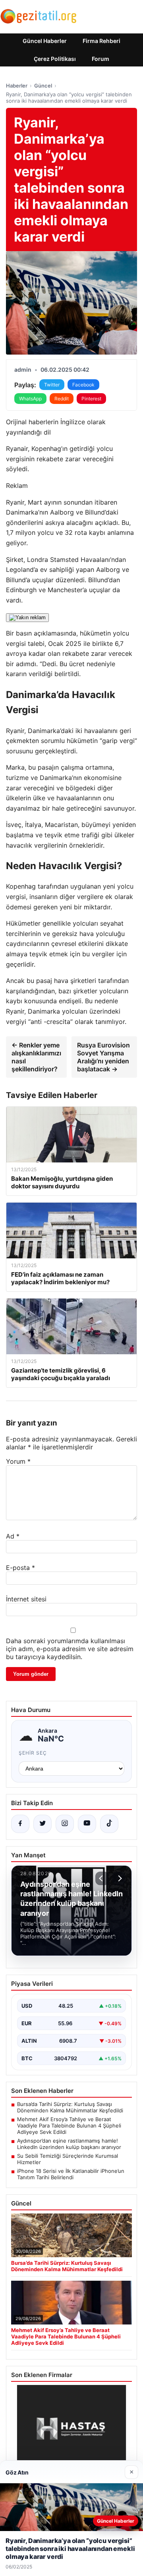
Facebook (83, 385)
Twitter (52, 385)
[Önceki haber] (102, 1878)
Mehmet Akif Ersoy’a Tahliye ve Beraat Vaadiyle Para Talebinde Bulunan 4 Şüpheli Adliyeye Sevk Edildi (69, 2126)
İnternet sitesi (26, 1599)
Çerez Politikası (55, 59)
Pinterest (91, 399)
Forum (100, 59)
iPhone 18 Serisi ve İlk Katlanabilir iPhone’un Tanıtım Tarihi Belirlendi (71, 2174)
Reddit (62, 399)
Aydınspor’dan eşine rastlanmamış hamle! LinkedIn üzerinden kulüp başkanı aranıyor (69, 2144)
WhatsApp (30, 399)
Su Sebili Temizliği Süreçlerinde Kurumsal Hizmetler (68, 2159)
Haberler (17, 86)
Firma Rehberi (101, 41)
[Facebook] (20, 1824)
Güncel (43, 86)
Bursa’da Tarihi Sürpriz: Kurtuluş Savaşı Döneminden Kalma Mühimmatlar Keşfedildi (70, 2107)
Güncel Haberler (45, 41)
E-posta (20, 1568)
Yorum (18, 1461)
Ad (13, 1536)
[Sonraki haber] (119, 1878)
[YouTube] (87, 1824)
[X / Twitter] (43, 1824)
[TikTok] (109, 1824)
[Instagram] (65, 1824)
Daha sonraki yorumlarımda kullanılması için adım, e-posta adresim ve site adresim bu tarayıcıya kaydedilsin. (70, 1649)
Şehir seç (33, 1753)
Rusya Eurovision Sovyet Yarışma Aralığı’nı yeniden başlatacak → (103, 1057)
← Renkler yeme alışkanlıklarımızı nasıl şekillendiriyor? (36, 1057)
